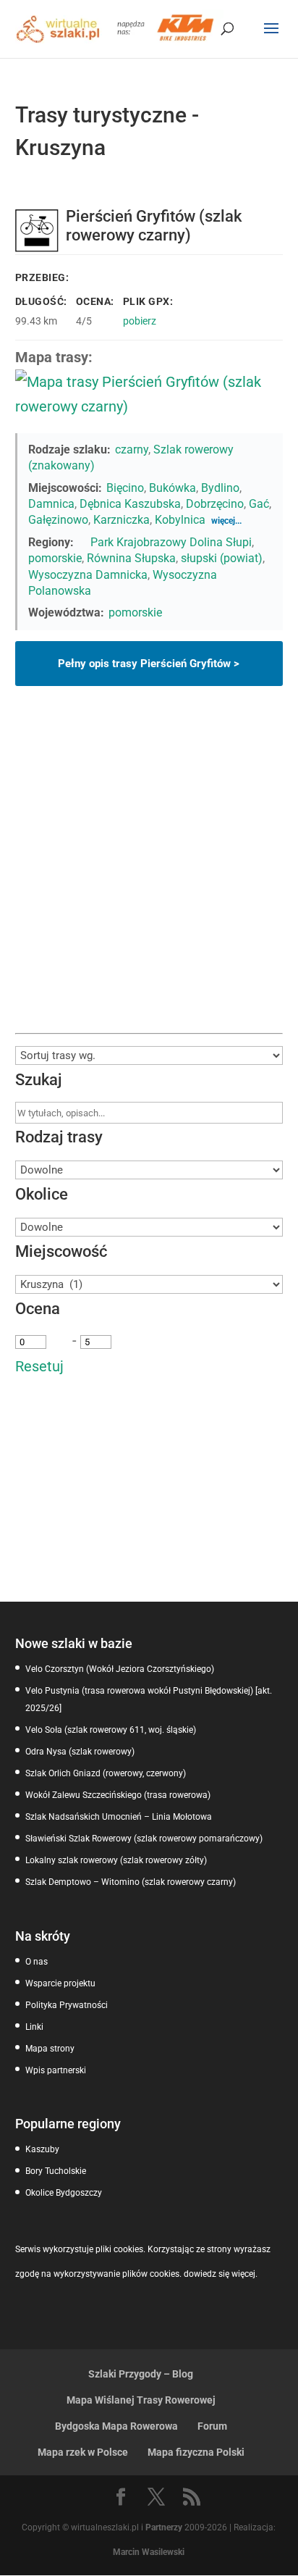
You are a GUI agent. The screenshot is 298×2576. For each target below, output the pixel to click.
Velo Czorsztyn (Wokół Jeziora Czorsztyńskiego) (120, 1669)
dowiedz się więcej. (221, 2274)
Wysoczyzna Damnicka (88, 575)
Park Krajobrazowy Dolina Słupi (171, 542)
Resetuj (39, 1366)
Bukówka (173, 488)
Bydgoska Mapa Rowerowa (116, 2426)
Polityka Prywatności (67, 2005)
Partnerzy (164, 2527)
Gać (259, 504)
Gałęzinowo (58, 520)
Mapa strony (50, 2049)
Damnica (51, 504)
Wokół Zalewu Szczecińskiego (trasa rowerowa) (118, 1795)
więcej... (226, 521)
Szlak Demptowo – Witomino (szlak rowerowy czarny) (131, 1882)
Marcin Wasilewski (149, 2552)
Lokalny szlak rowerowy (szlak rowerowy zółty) (116, 1860)
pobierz (140, 321)
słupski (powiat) (222, 558)
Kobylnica (180, 520)
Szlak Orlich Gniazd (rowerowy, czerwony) (106, 1773)
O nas (37, 1962)
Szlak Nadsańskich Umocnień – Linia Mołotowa (119, 1817)
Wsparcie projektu (60, 1983)
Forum (212, 2426)
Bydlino (220, 488)
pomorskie (55, 558)
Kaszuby (42, 2149)
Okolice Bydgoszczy (64, 2193)
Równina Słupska (131, 558)
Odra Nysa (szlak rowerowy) (80, 1752)
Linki (34, 2027)
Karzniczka (122, 520)
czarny (132, 449)
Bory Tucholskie (56, 2171)
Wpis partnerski (56, 2070)
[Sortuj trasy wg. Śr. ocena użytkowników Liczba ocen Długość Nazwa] (149, 1055)
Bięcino (125, 488)
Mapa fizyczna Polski (196, 2452)
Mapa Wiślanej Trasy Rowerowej (141, 2400)
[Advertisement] (149, 877)
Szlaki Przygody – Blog (141, 2374)
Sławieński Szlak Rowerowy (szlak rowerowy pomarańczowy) (144, 1839)
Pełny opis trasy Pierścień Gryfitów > (149, 664)
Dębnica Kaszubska (130, 504)
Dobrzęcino (215, 504)
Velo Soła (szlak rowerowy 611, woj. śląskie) (111, 1730)
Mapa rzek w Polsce (83, 2452)
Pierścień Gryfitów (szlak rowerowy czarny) (154, 226)
